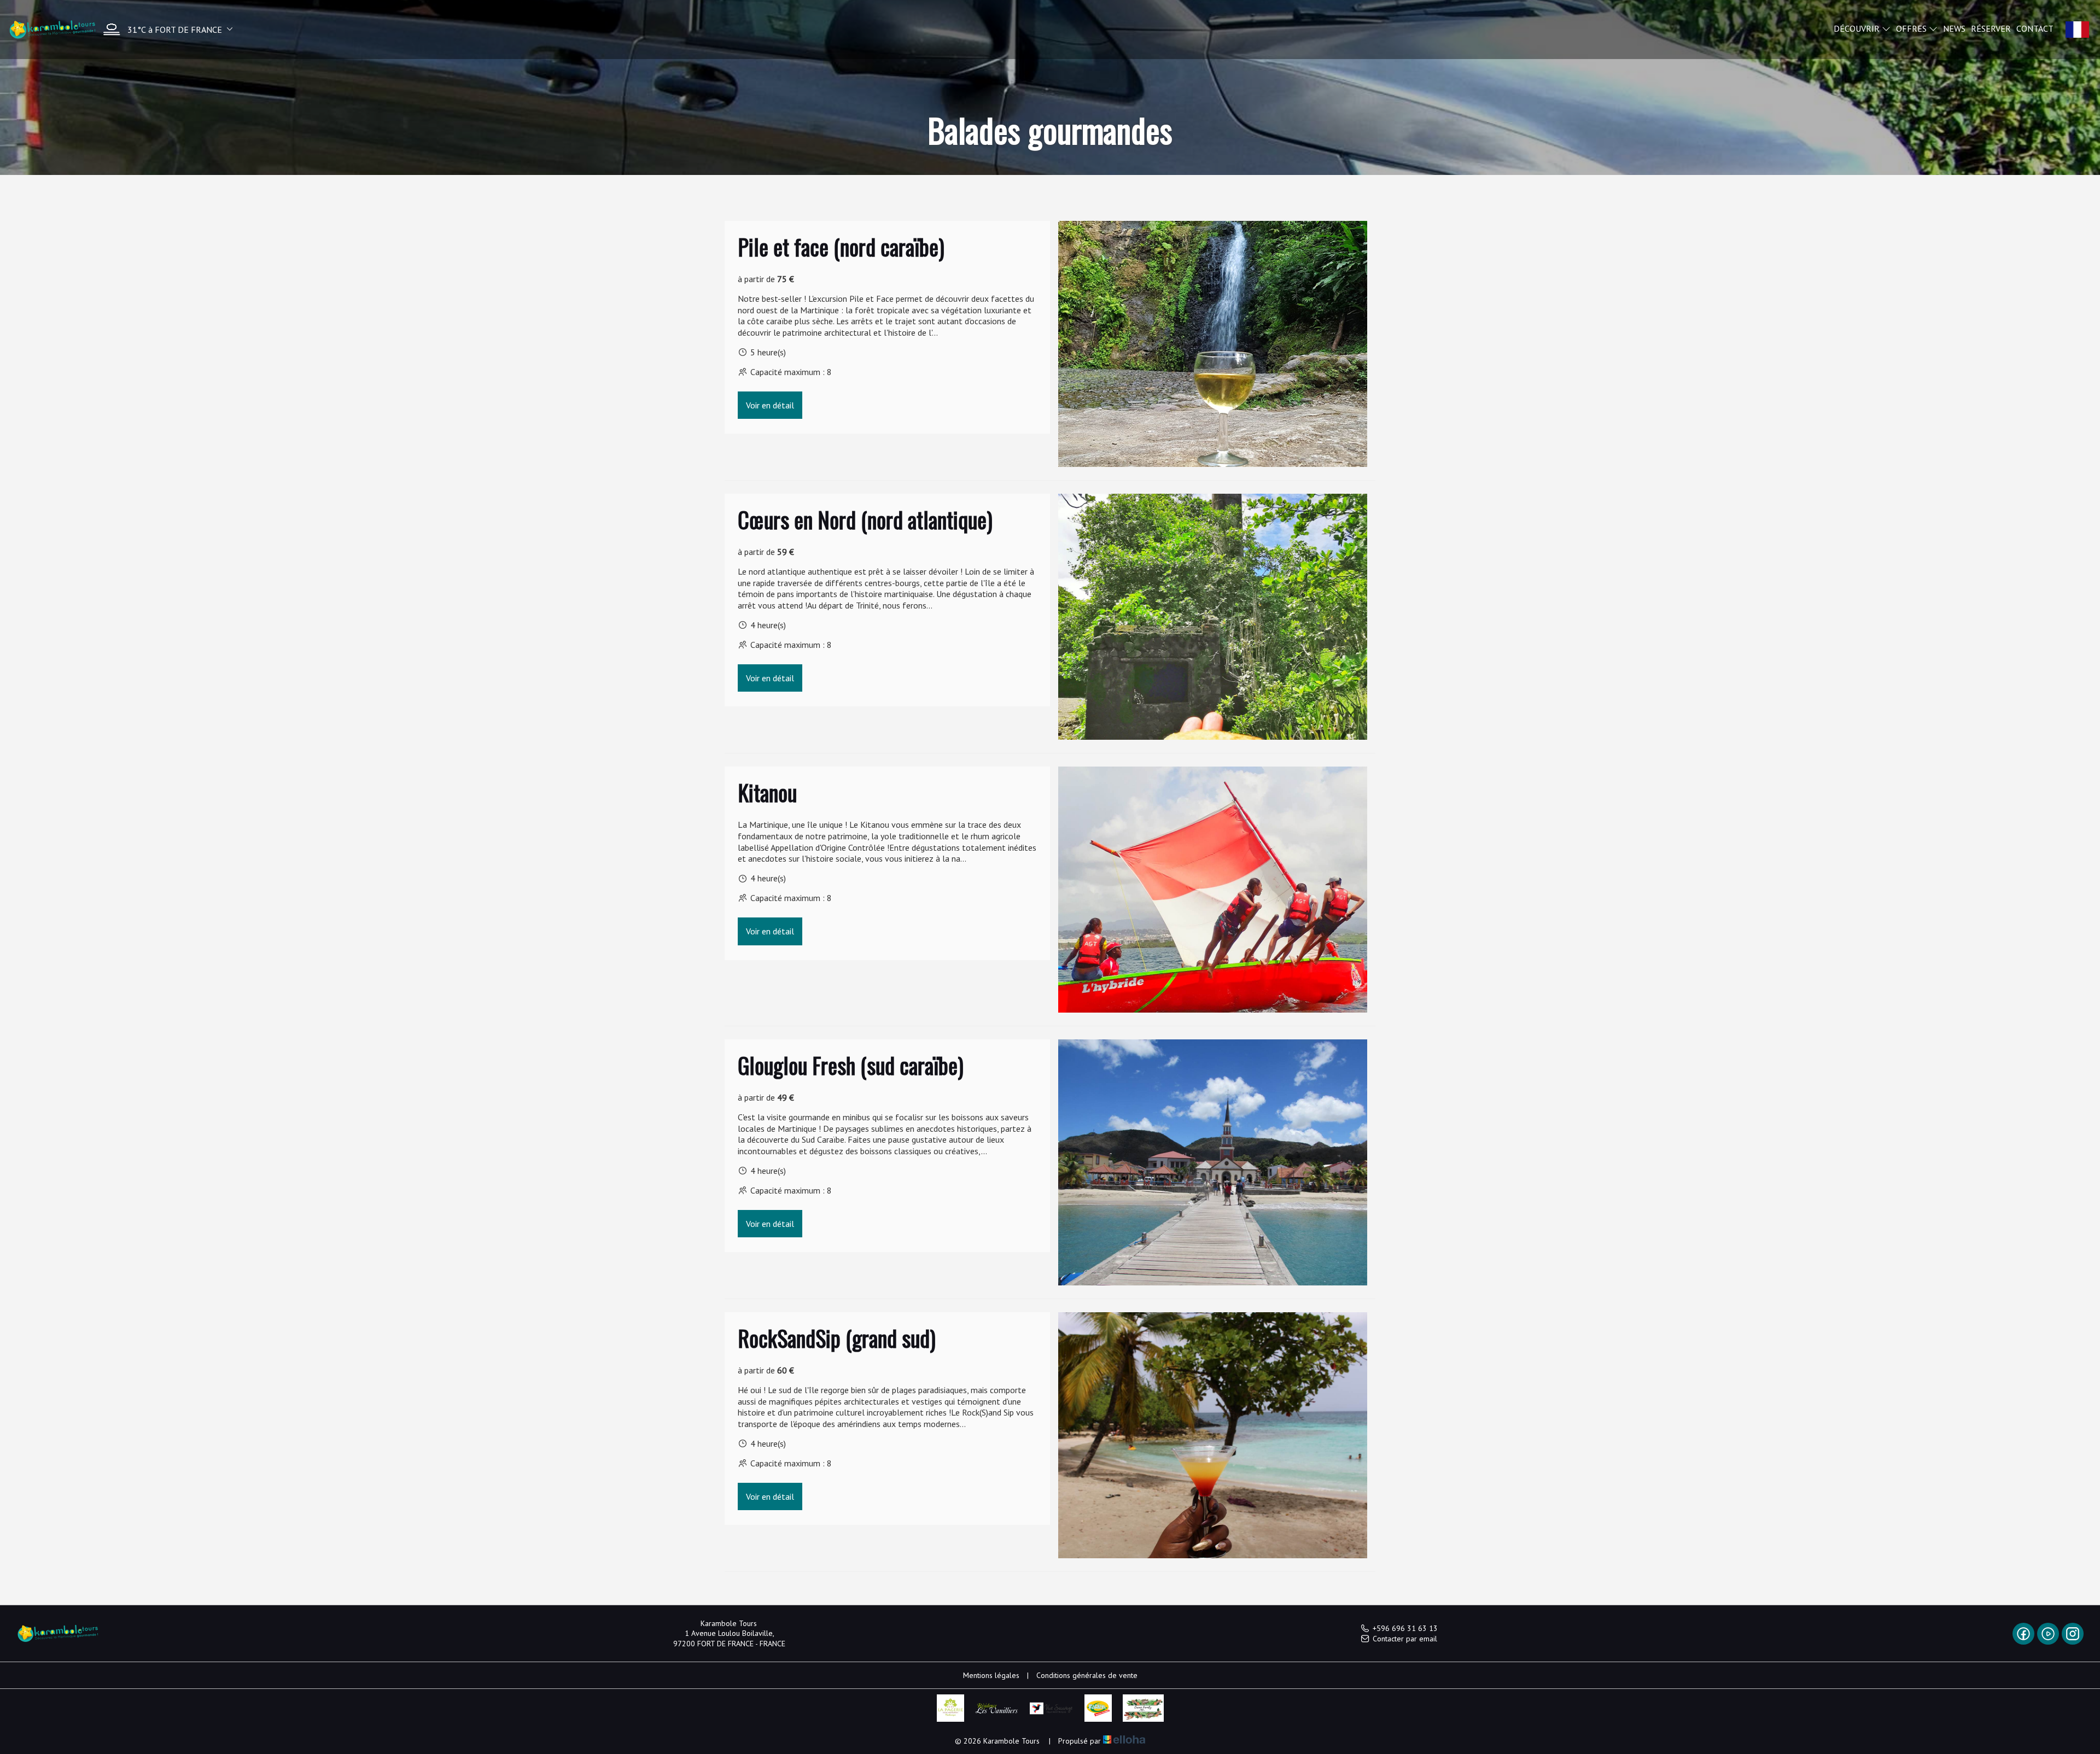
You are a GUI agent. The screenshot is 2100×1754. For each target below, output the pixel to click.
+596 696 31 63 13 (1405, 1628)
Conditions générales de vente (1087, 1675)
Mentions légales (991, 1675)
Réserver (1991, 28)
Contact (2035, 28)
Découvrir (1858, 28)
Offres (1912, 28)
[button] (165, 29)
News (1954, 28)
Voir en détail (770, 405)
